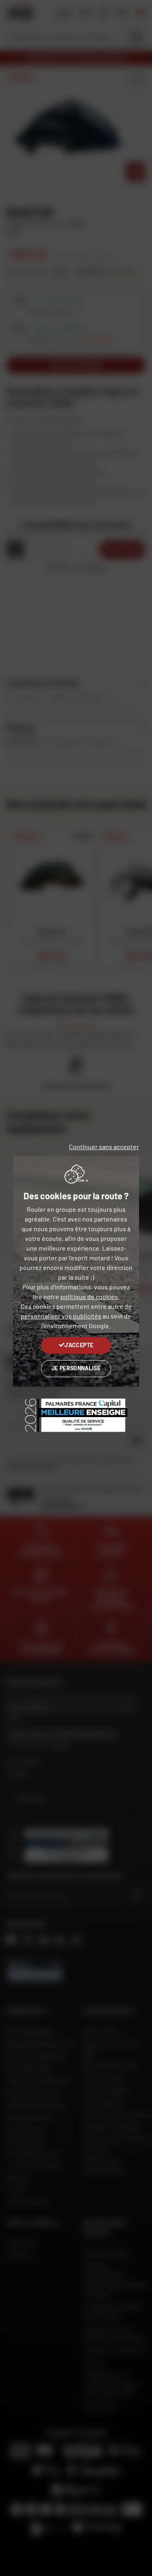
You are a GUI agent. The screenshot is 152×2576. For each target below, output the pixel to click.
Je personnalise (76, 1368)
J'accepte (79, 1345)
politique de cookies (89, 1296)
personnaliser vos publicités (61, 1316)
